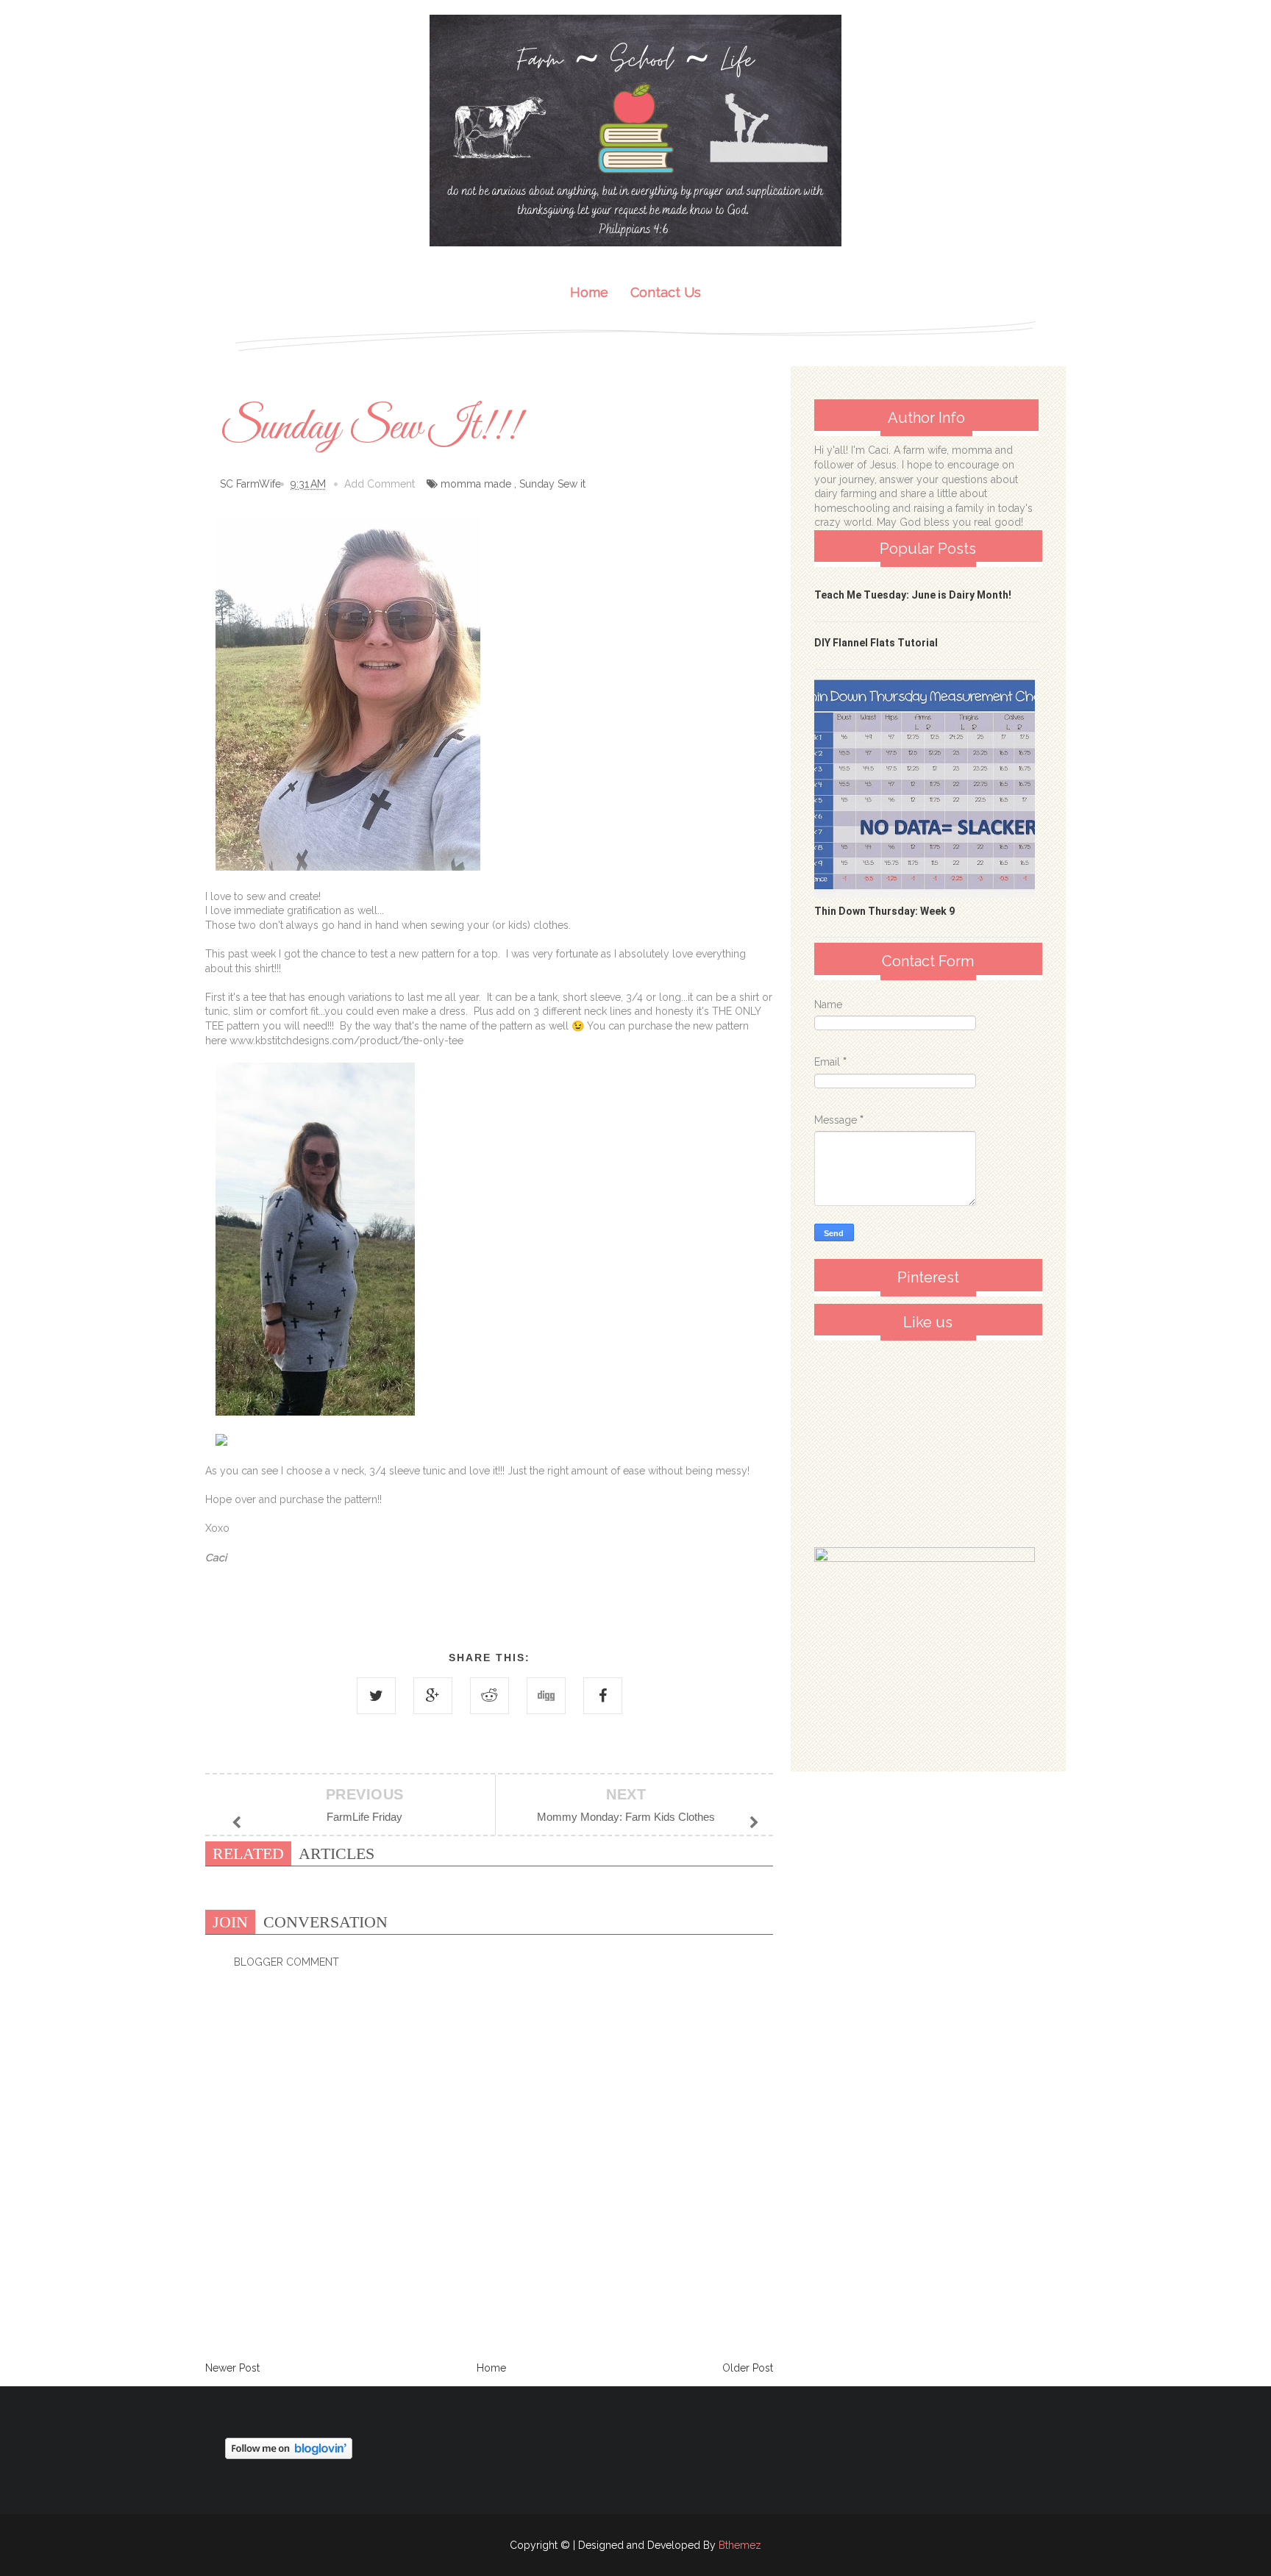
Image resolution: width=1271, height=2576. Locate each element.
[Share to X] (376, 1696)
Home (589, 292)
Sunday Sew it (552, 484)
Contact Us (666, 292)
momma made (476, 484)
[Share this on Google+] (433, 1696)
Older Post (748, 2368)
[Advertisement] (925, 1440)
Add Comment (380, 484)
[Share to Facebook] (603, 1696)
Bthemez (740, 2545)
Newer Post (232, 2368)
